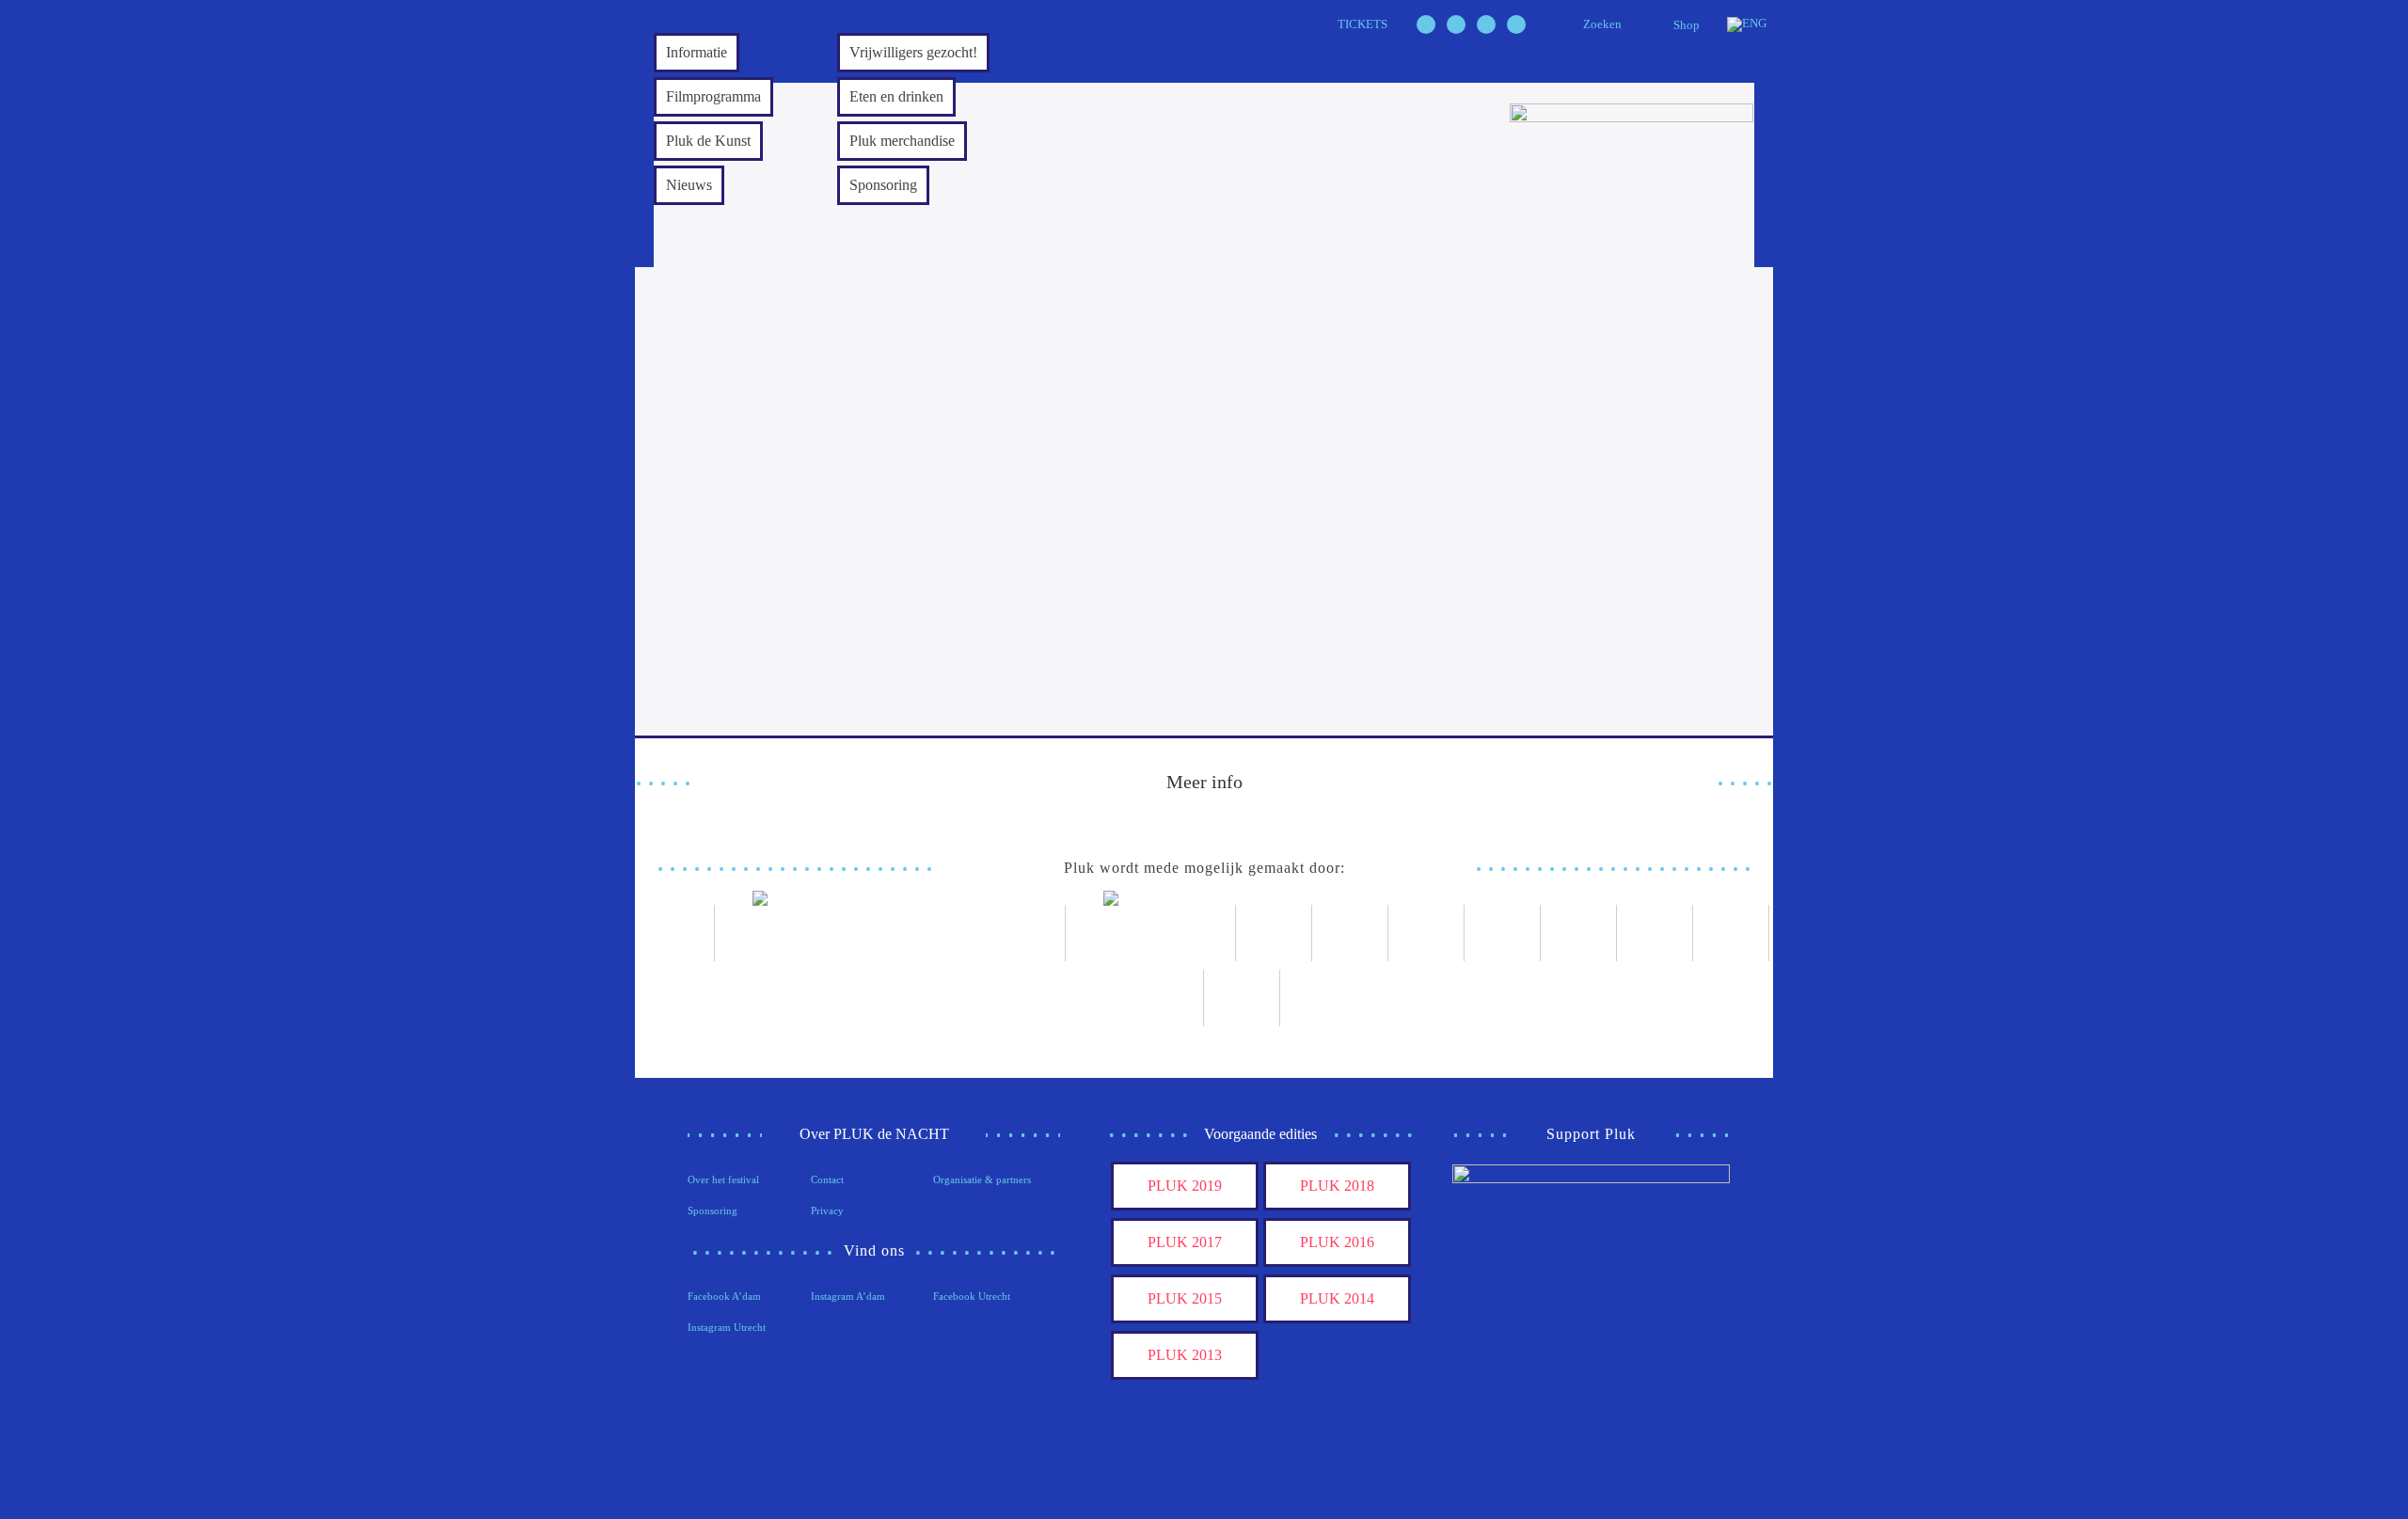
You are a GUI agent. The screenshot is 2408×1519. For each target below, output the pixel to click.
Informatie (697, 52)
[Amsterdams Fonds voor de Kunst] (890, 933)
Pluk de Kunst (708, 141)
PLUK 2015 (1185, 1298)
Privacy (827, 1210)
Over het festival (723, 1179)
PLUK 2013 (1185, 1355)
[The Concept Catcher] (1166, 998)
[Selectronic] (1503, 933)
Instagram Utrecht (727, 1327)
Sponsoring (883, 185)
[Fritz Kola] (677, 933)
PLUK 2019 (1185, 1186)
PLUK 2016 (1337, 1242)
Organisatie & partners (982, 1179)
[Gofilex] (1426, 933)
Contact (827, 1179)
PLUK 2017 (1185, 1242)
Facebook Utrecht (972, 1296)
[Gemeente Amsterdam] (1242, 998)
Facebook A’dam (724, 1296)
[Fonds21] (1274, 933)
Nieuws (689, 185)
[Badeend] (1731, 933)
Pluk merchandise (902, 141)
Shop (1687, 25)
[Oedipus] (1655, 933)
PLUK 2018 (1337, 1186)
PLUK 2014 (1337, 1298)
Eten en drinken (896, 96)
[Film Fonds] (1151, 933)
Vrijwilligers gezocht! (913, 52)
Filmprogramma (713, 96)
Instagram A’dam (848, 1296)
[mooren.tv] (1579, 933)
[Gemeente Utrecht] (1350, 933)
